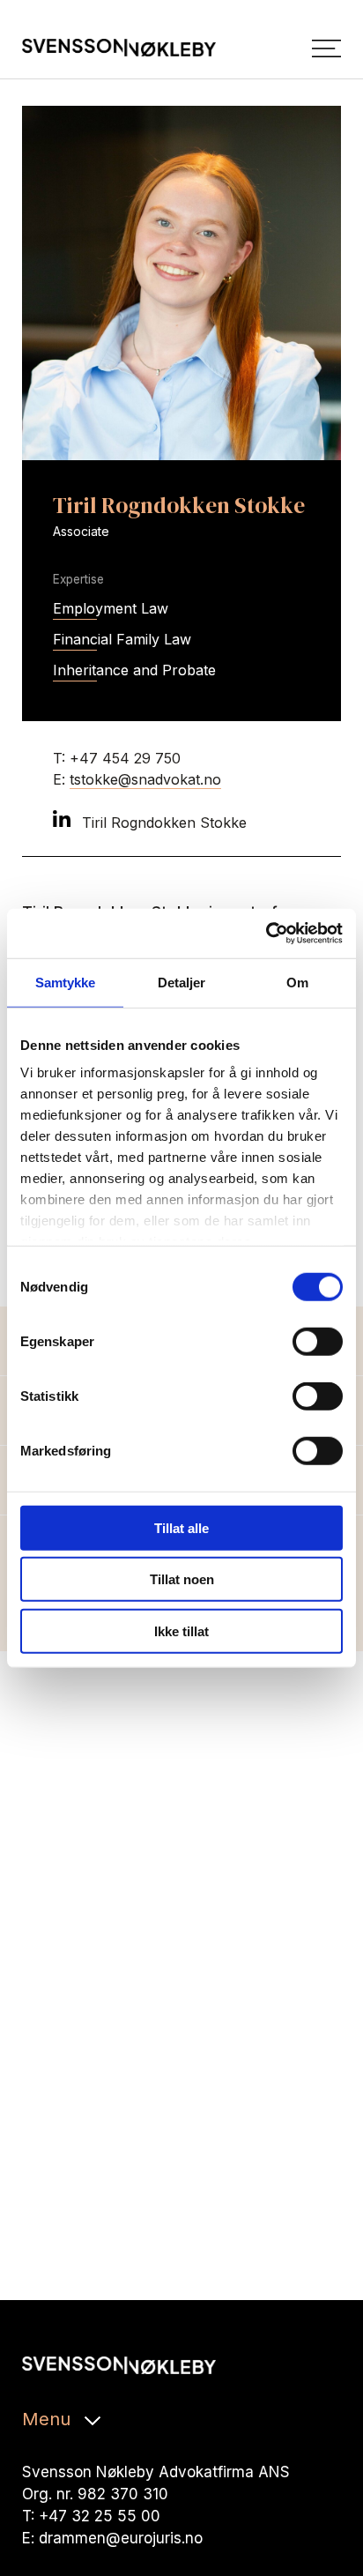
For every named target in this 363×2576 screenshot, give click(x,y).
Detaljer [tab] (182, 982)
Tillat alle (181, 1527)
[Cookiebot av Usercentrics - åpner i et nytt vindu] (266, 934)
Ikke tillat (181, 1630)
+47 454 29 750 (125, 758)
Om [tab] (297, 982)
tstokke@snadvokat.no (145, 779)
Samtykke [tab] (66, 982)
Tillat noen (182, 1579)
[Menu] (326, 48)
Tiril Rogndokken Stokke (162, 823)
